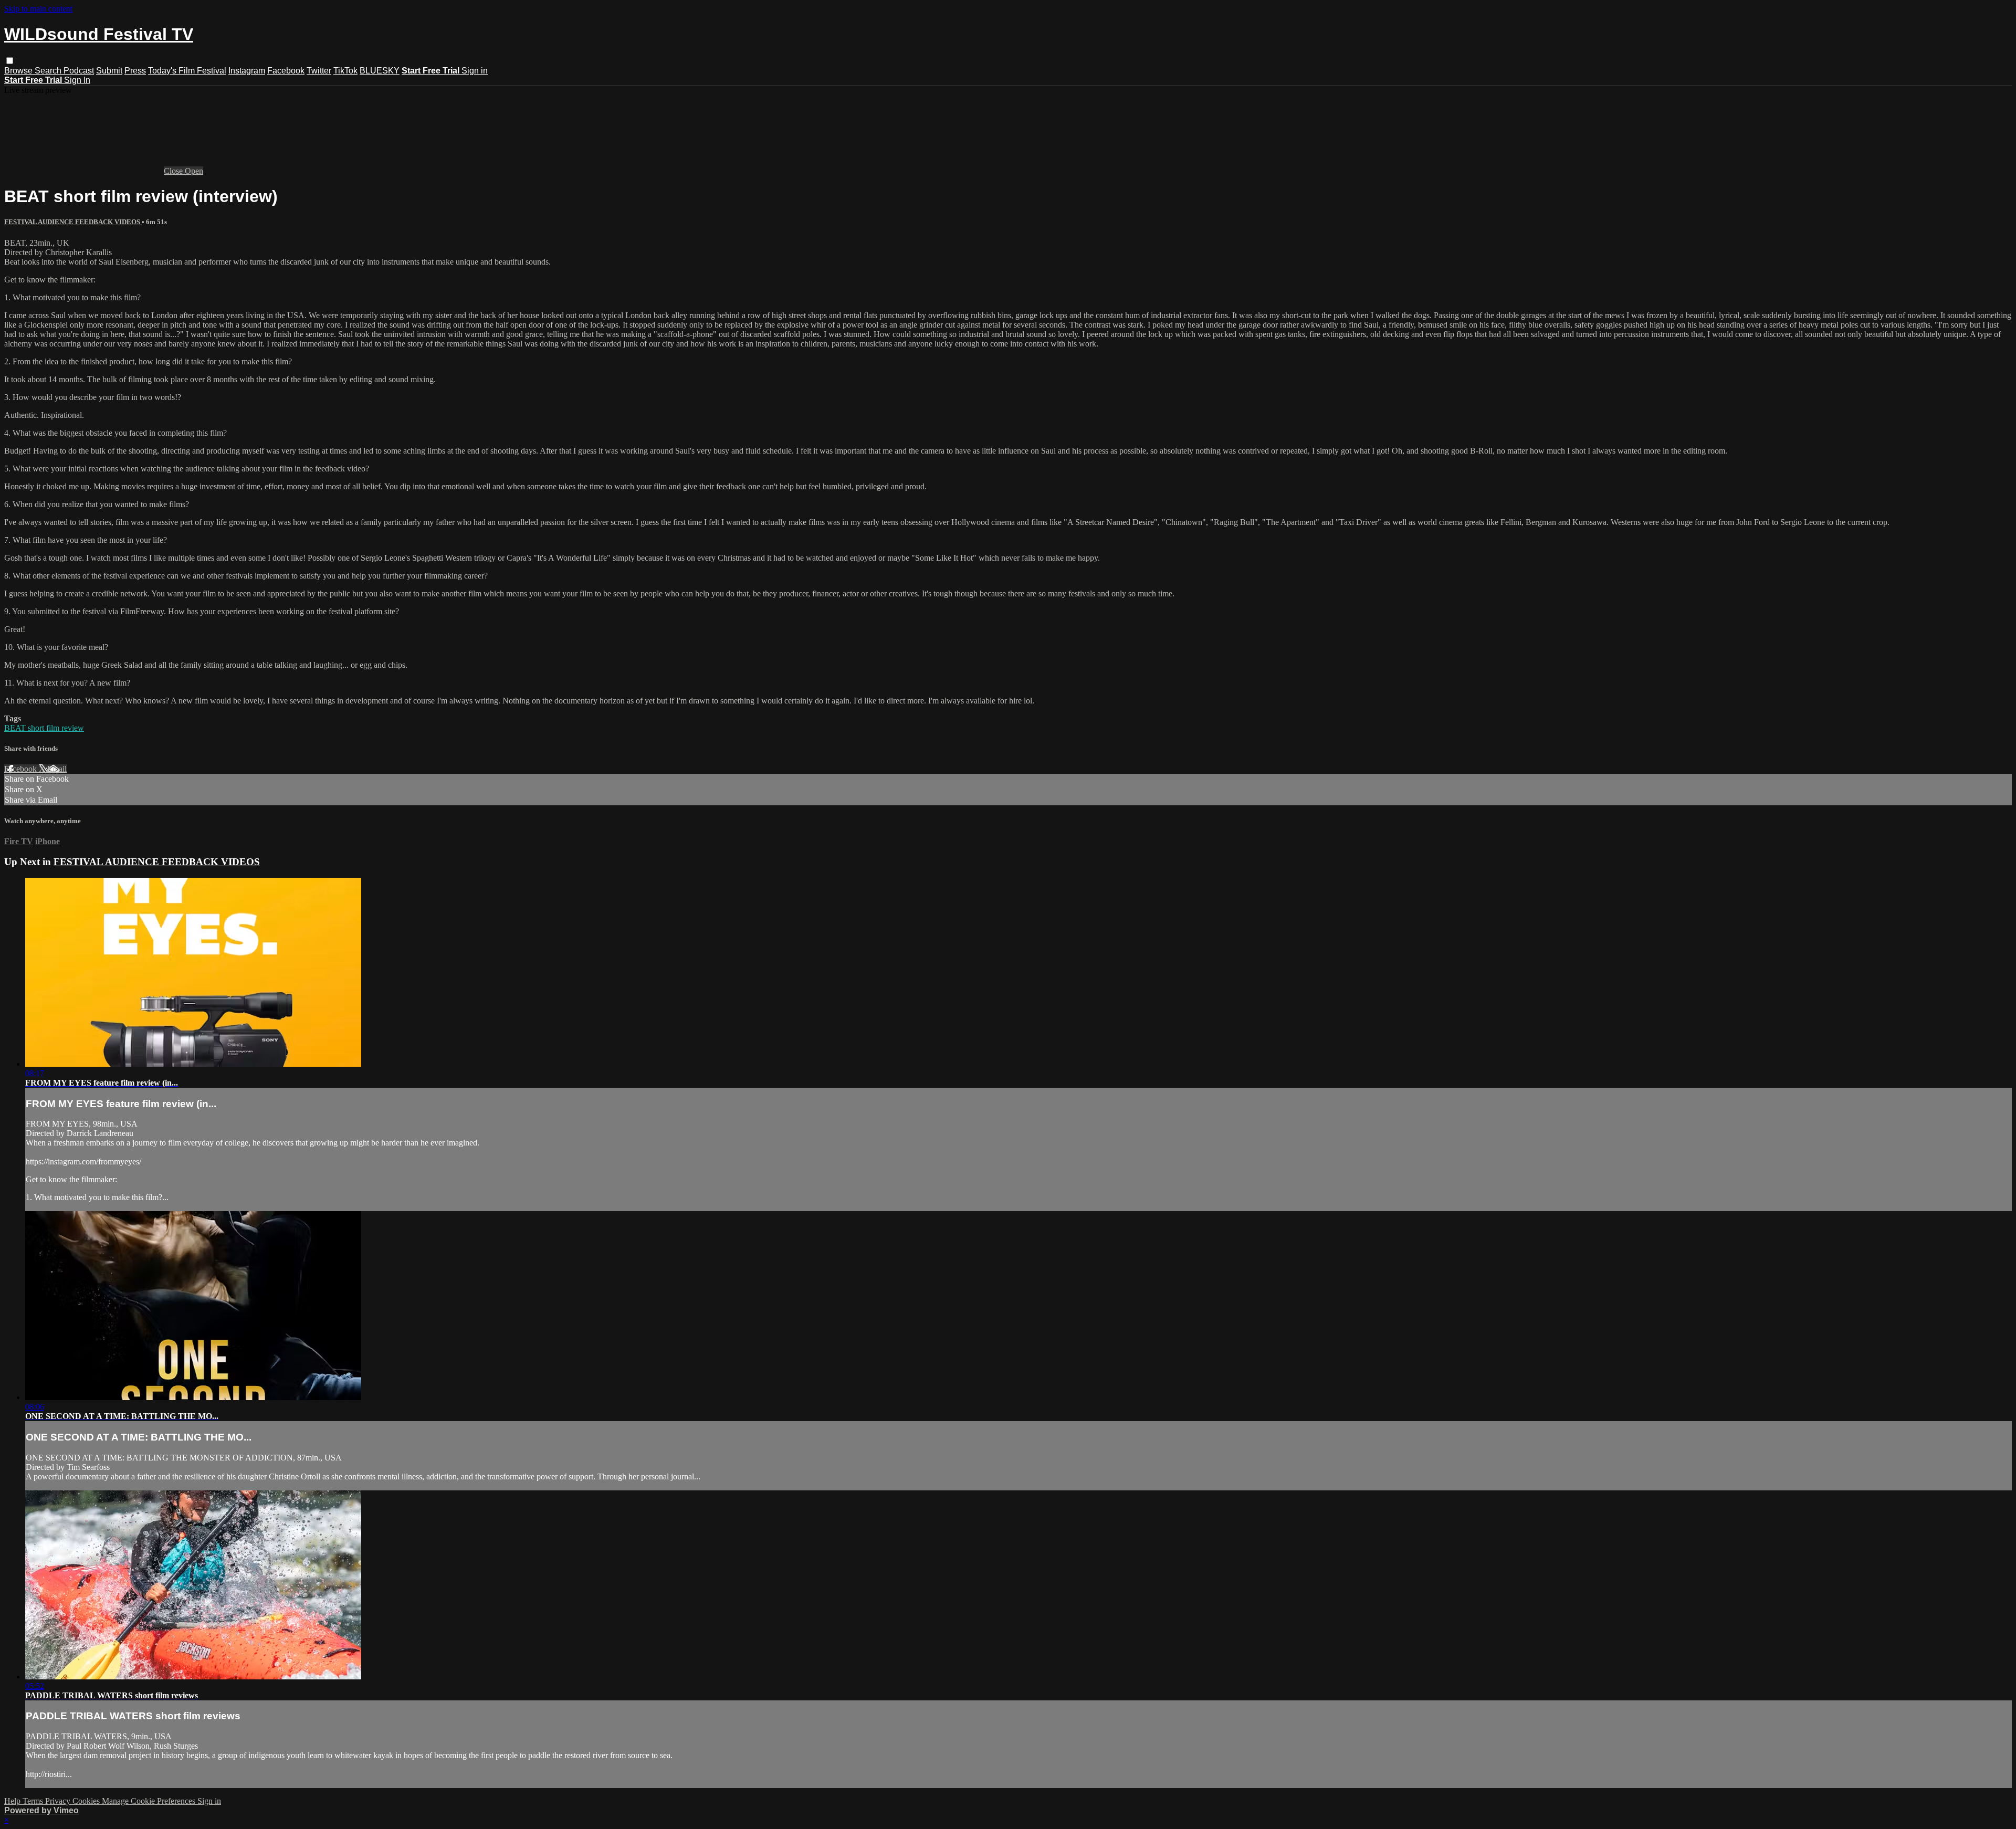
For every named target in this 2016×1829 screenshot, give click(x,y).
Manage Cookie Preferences (150, 1801)
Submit (109, 71)
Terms (34, 1801)
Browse (19, 71)
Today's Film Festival (187, 71)
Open (194, 171)
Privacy (59, 1801)
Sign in (475, 71)
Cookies (87, 1801)
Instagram (247, 71)
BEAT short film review (44, 728)
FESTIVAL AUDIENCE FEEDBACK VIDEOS (73, 222)
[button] (10, 61)
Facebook (286, 71)
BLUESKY (380, 71)
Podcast (79, 71)
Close (174, 171)
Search (49, 71)
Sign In (77, 80)
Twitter (319, 71)
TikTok (345, 71)
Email (57, 769)
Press (135, 71)
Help (13, 1801)
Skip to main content (38, 9)
